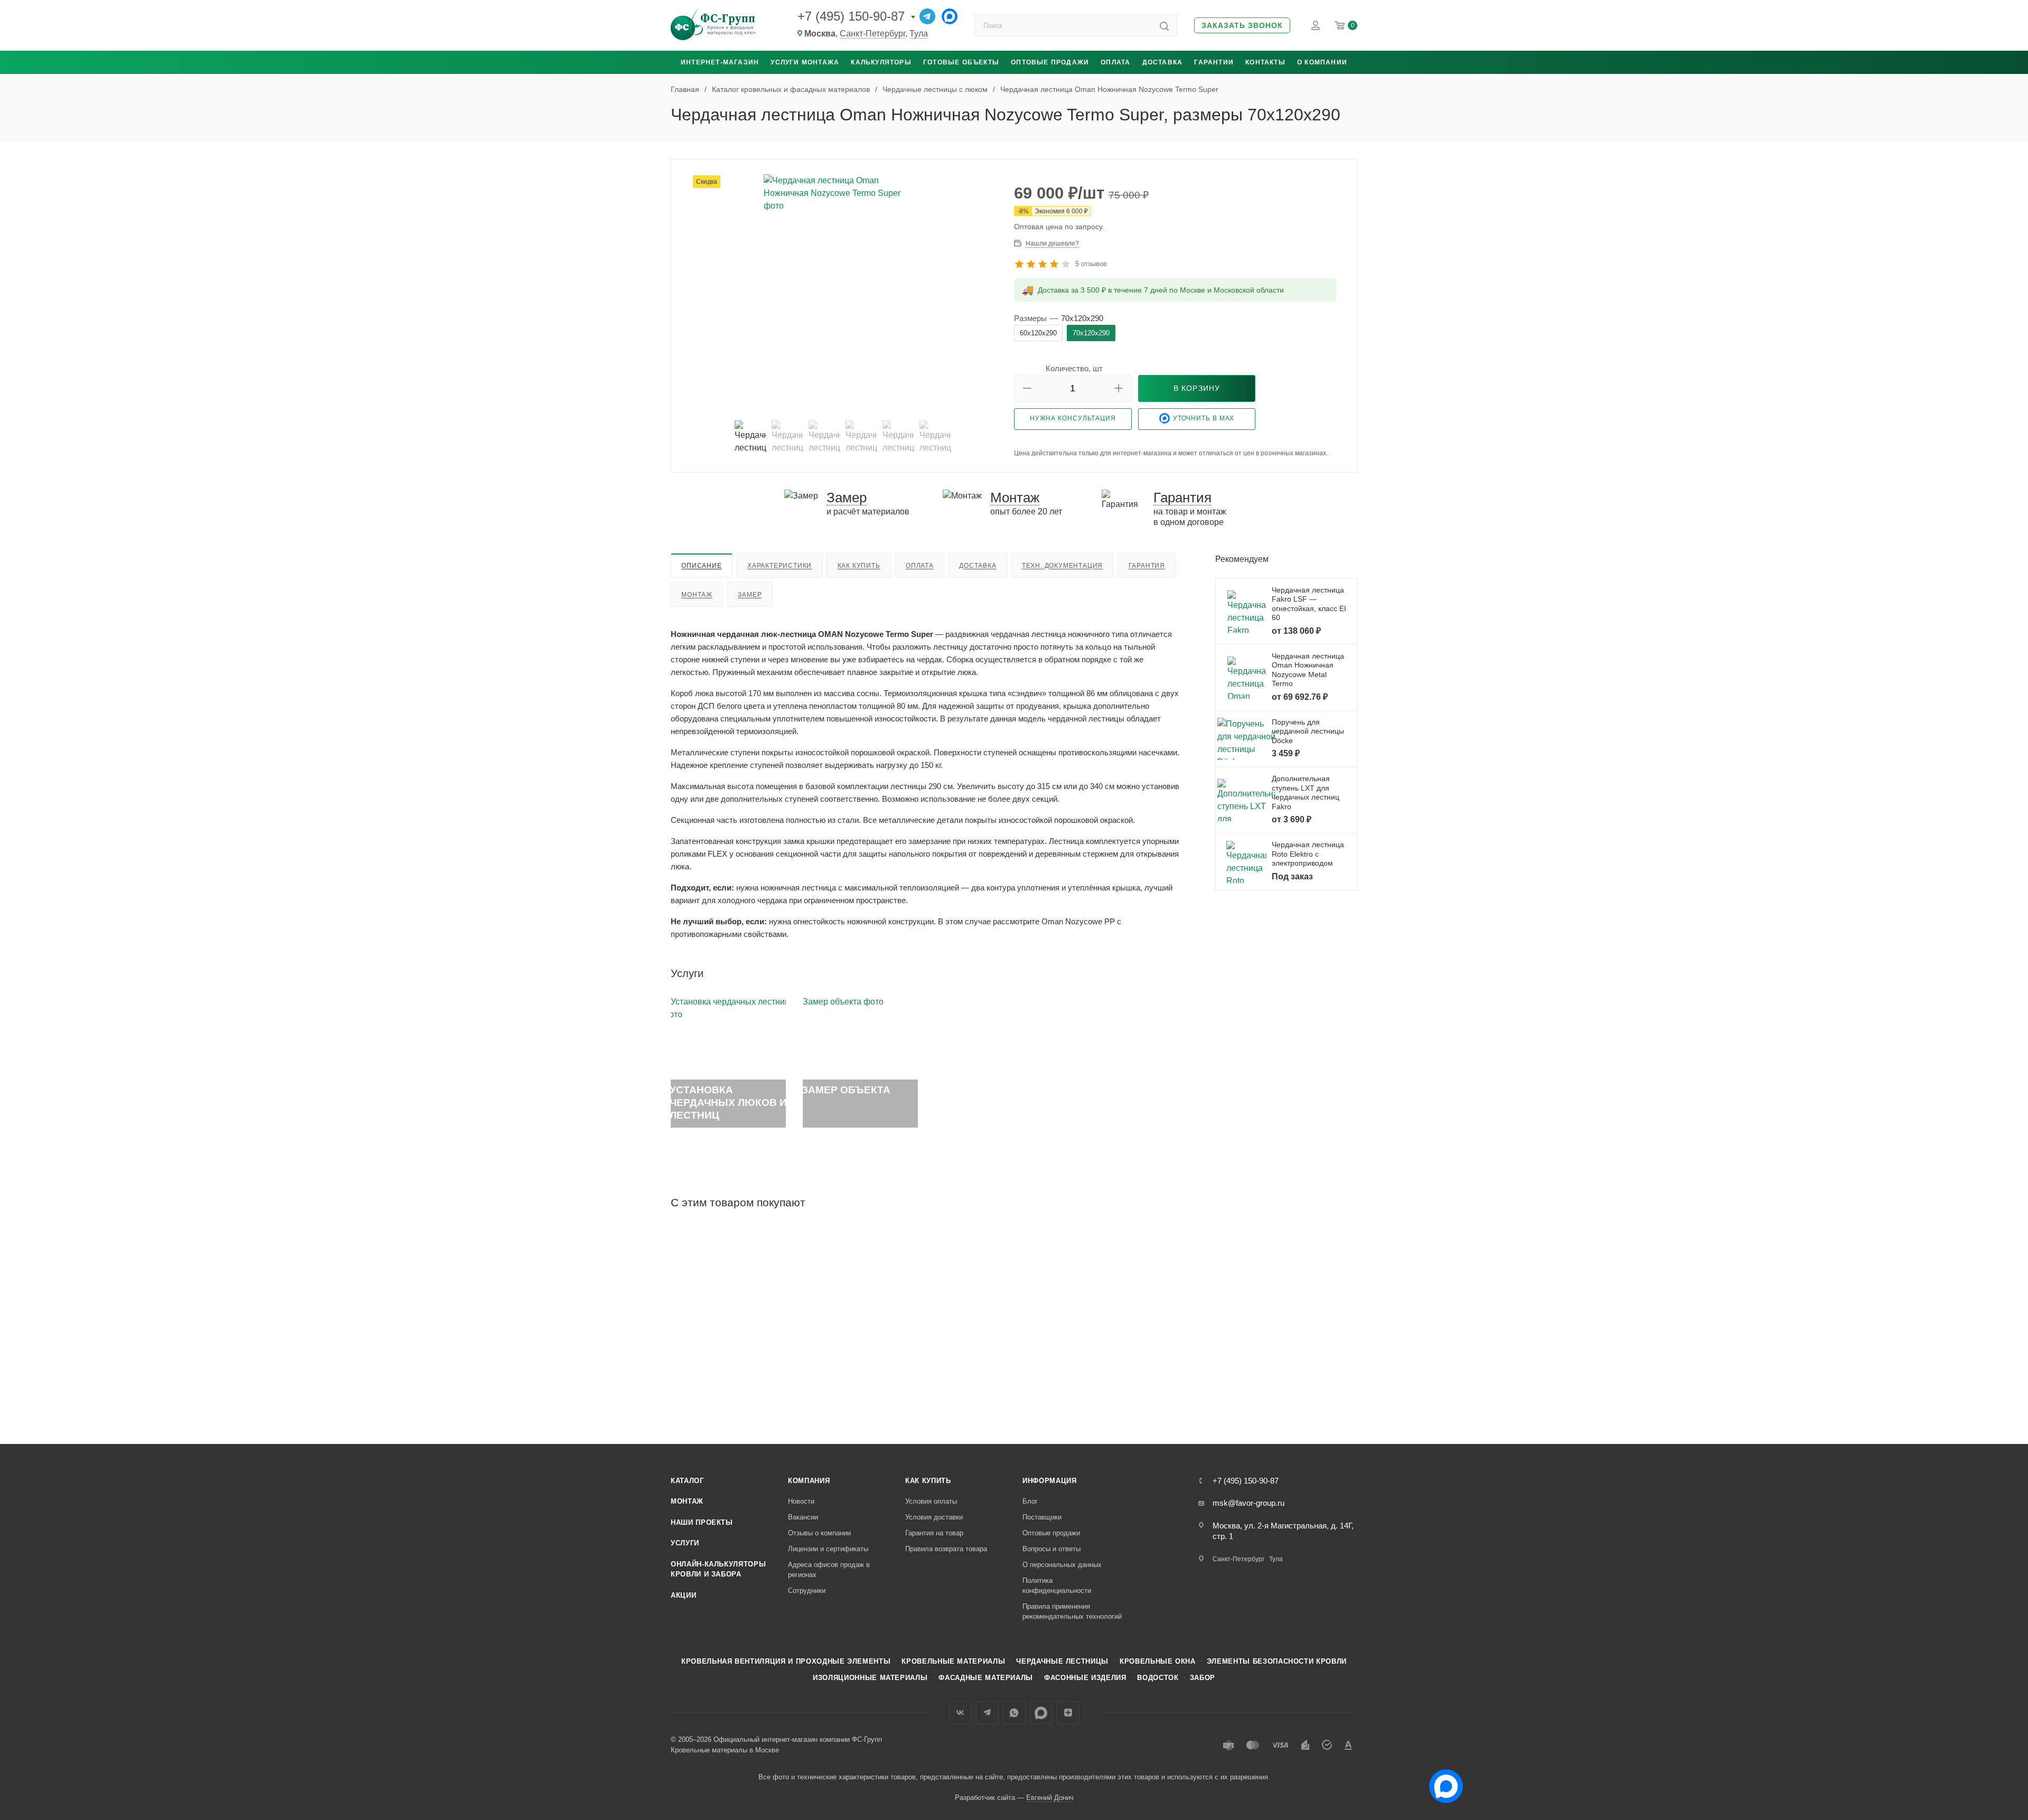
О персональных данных (1062, 1565)
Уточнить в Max (1204, 418)
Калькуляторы (881, 62)
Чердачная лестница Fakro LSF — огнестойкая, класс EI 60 (1309, 604)
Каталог (687, 1481)
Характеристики (780, 566)
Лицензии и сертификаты (828, 1549)
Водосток (1158, 1678)
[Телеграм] (927, 16)
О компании (1322, 62)
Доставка (1163, 62)
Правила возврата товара (946, 1549)
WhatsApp (1014, 1713)
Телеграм (987, 1713)
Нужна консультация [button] (1073, 418)
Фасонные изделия (1085, 1678)
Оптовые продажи (1050, 62)
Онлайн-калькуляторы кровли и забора (718, 1569)
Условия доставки (934, 1517)
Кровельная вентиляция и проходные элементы (786, 1661)
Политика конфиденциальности (1057, 1586)
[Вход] (1316, 25)
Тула (919, 34)
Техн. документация (1062, 566)
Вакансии (803, 1517)
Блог (1030, 1501)
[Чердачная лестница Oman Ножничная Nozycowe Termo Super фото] (843, 293)
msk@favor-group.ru (1248, 1503)
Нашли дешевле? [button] (1052, 243)
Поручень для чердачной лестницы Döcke (1308, 731)
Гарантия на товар (934, 1533)
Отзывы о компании (819, 1533)
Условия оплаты (931, 1501)
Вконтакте (960, 1713)
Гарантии (1214, 62)
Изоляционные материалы (870, 1678)
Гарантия (1147, 566)
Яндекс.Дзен (1068, 1713)
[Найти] (1164, 25)
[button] (1242, 26)
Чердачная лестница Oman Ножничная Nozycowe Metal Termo (1308, 670)
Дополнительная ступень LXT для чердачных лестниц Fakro (1306, 792)
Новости (801, 1501)
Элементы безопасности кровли (1277, 1661)
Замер (750, 595)
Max (1041, 1713)
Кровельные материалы (953, 1661)
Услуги (685, 1543)
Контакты (1265, 62)
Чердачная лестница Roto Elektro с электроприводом (1308, 854)
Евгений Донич (1050, 1798)
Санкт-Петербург (872, 34)
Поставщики (1042, 1517)
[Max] (950, 16)
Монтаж (697, 595)
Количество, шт (1074, 368)
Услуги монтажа (805, 62)
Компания (809, 1481)
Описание (701, 566)
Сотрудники (807, 1591)
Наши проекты (702, 1522)
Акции (683, 1595)
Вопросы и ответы (1051, 1549)
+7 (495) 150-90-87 (851, 16)
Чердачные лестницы (1062, 1661)
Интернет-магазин (720, 62)
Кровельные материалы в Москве (725, 1750)
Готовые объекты (961, 62)
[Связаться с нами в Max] (1442, 1782)
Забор (1203, 1678)
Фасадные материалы (986, 1678)
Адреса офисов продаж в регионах (829, 1570)
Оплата (1115, 62)
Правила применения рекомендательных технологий (1072, 1612)
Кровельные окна (1158, 1661)
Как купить (859, 566)
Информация (1050, 1481)
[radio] (1038, 333)
